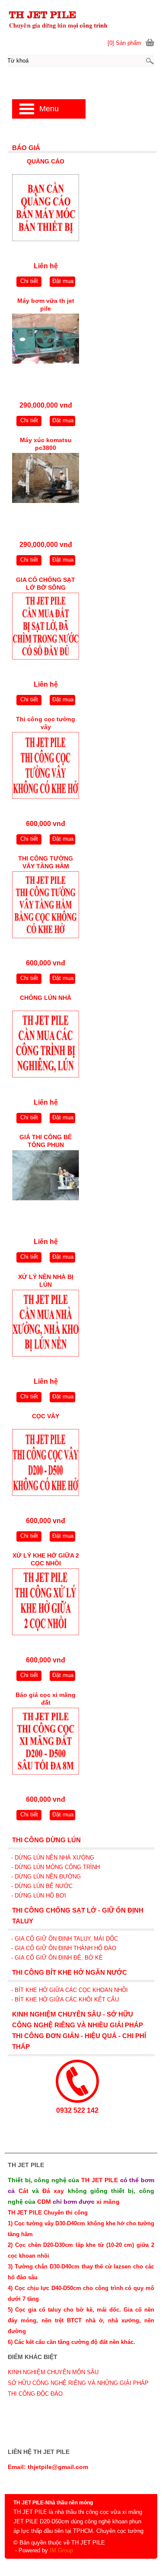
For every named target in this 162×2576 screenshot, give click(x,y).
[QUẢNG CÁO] (46, 210)
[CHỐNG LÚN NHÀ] (46, 1046)
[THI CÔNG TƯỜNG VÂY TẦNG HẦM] (46, 907)
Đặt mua (63, 281)
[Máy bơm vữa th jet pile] (46, 349)
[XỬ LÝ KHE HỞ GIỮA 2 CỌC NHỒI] (46, 1604)
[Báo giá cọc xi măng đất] (46, 1743)
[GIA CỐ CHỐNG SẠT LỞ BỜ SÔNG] (46, 628)
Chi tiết (29, 281)
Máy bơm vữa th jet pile (46, 305)
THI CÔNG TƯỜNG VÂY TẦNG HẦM (46, 862)
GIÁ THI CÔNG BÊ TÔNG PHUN (46, 1141)
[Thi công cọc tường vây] (46, 768)
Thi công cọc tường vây (46, 723)
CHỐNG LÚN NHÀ (46, 998)
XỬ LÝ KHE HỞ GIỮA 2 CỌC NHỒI (46, 1559)
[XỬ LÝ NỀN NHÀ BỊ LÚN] (46, 1325)
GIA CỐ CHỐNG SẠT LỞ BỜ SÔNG (46, 584)
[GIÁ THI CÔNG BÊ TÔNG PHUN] (46, 1186)
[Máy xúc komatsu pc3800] (46, 488)
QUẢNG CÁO (46, 161)
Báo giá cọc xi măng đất (46, 1699)
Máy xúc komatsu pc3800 (46, 444)
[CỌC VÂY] (46, 1465)
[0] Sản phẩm (124, 43)
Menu (49, 109)
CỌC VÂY (46, 1416)
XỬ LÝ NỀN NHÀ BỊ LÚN (46, 1281)
